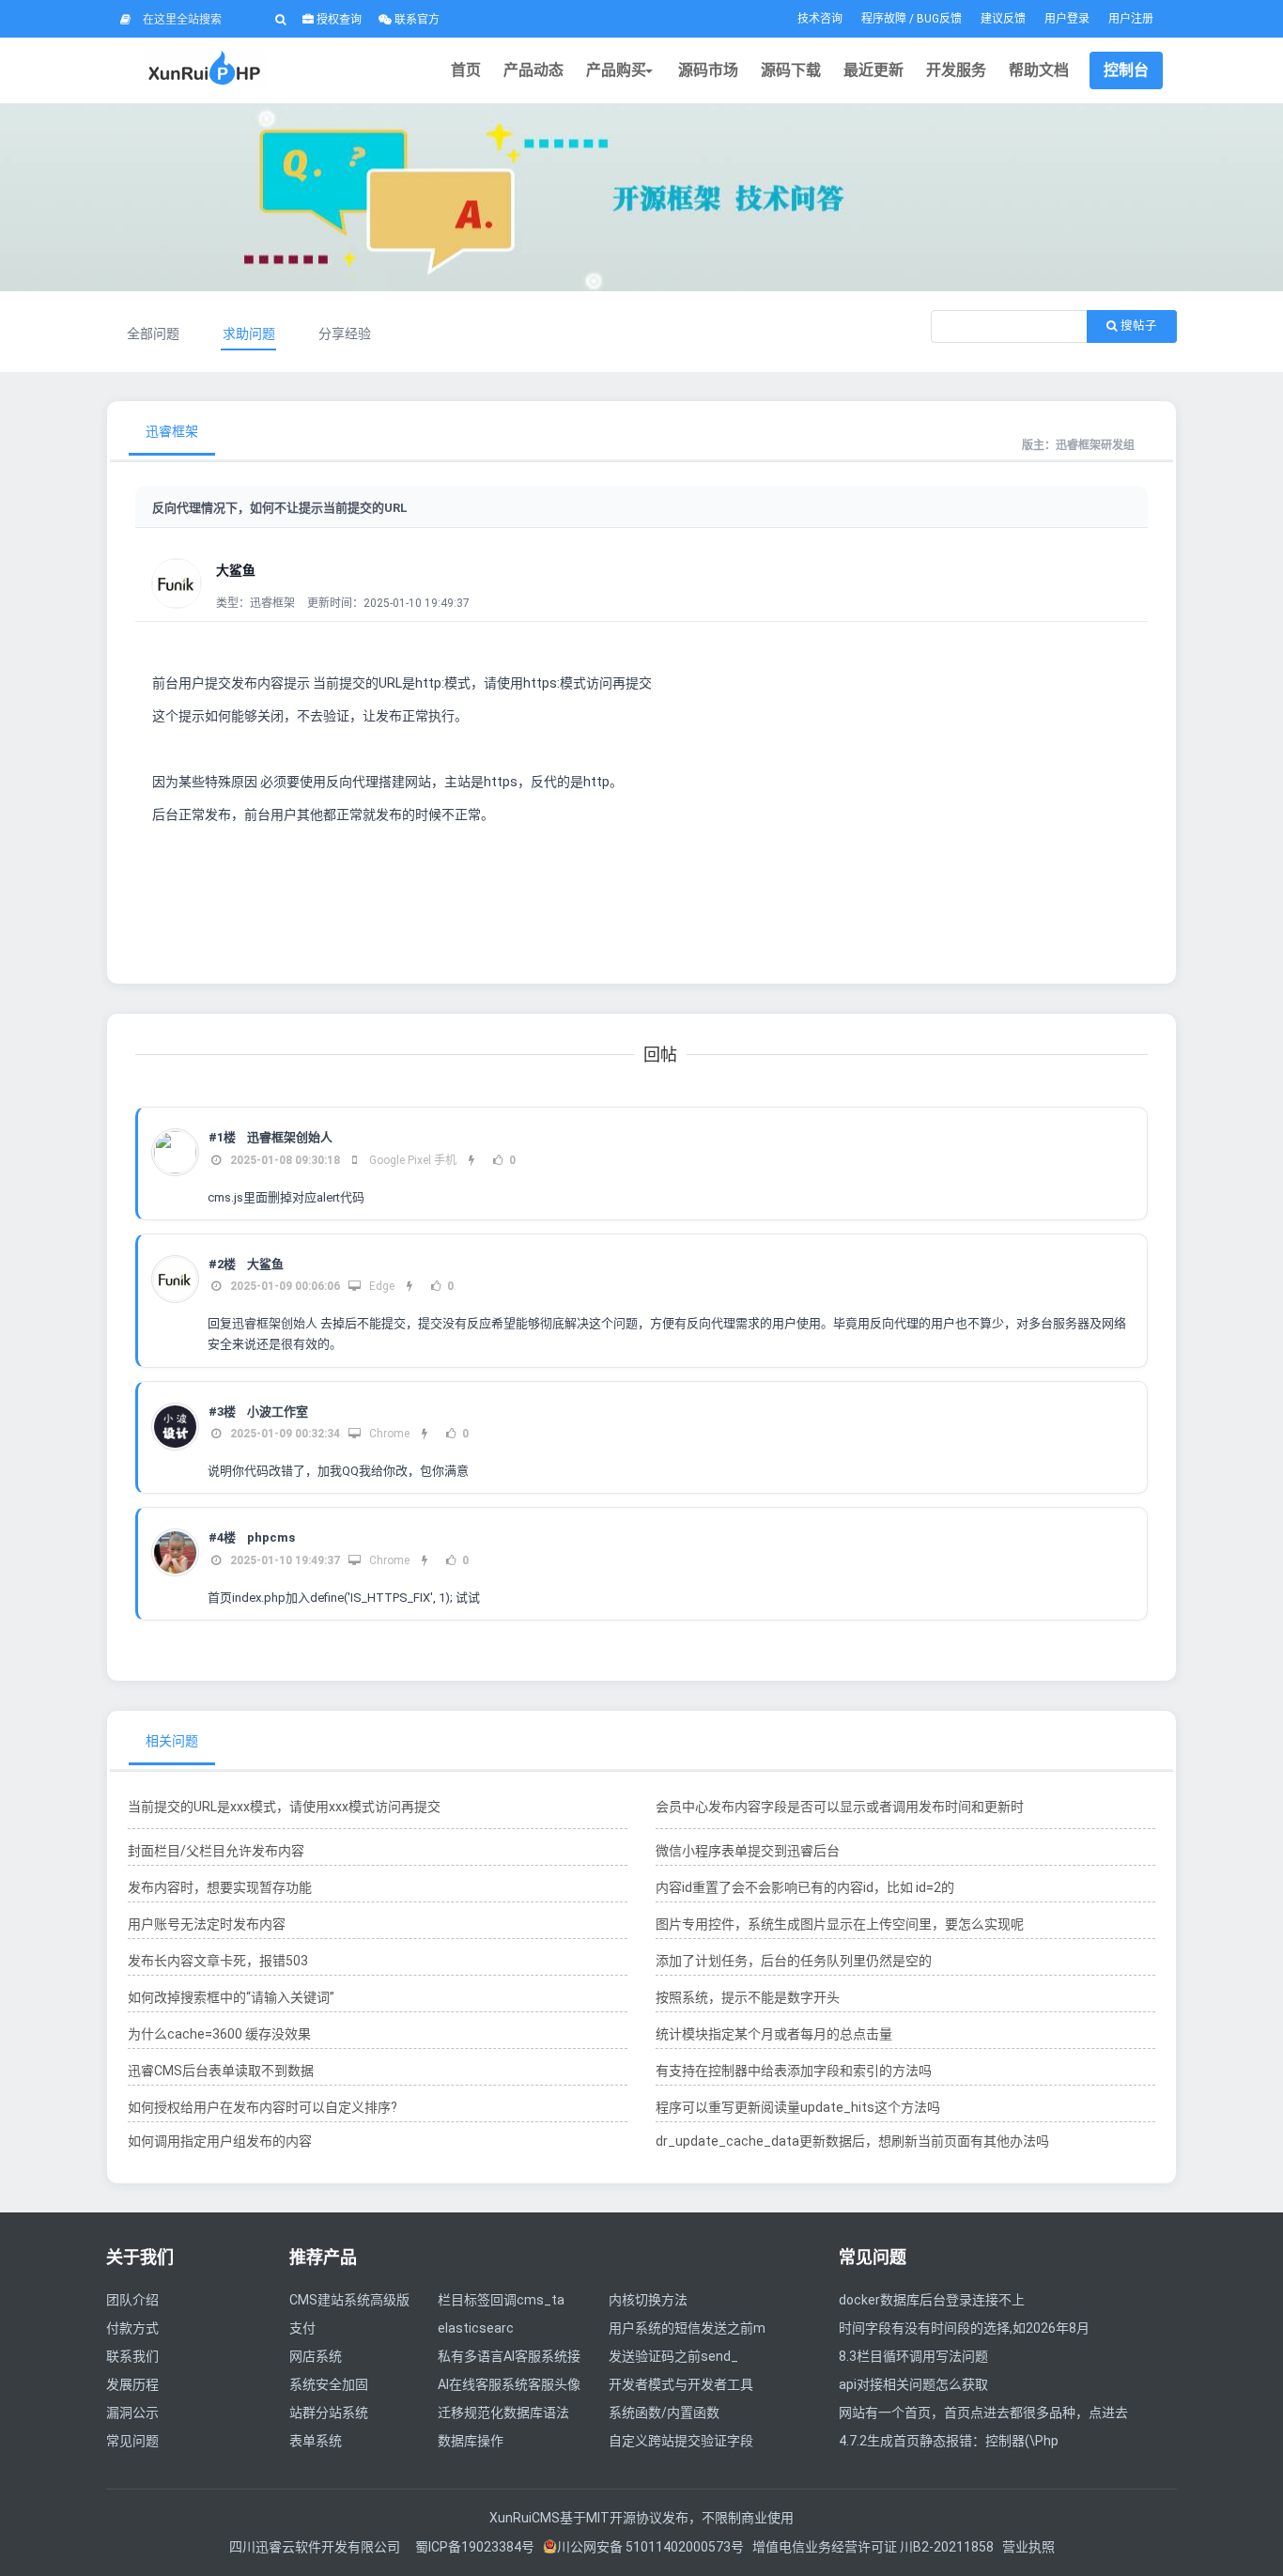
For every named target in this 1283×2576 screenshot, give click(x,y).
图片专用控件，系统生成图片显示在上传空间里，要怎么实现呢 (840, 1924)
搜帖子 (1137, 326)
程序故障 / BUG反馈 (912, 19)
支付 (302, 2328)
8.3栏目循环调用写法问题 (913, 2356)
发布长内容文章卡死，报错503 (218, 1961)
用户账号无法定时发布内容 (207, 1924)
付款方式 (132, 2328)
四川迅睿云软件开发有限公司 (316, 2547)
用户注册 (1131, 19)
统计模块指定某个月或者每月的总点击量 (774, 2034)
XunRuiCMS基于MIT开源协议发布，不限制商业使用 (641, 2518)
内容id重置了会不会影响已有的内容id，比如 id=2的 (805, 1887)
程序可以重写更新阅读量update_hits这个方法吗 (798, 2107)
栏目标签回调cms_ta (501, 2300)
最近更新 (873, 70)
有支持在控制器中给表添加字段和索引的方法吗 (794, 2071)
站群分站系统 (329, 2413)
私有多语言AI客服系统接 (509, 2356)
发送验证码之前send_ (673, 2356)
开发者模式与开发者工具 (681, 2384)
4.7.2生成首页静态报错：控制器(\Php (949, 2441)
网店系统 (316, 2356)
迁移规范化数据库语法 (503, 2413)
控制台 (1126, 70)
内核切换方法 (648, 2300)
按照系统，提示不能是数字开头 (748, 1997)
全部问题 (153, 334)
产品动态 (533, 70)
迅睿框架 (172, 431)
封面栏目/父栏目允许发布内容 (216, 1851)
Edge (380, 1286)
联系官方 (416, 20)
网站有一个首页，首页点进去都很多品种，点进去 (983, 2413)
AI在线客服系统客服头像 (509, 2384)
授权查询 (338, 20)
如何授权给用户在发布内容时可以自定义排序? (263, 2107)
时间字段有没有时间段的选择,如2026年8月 (964, 2328)
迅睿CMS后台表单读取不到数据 (221, 2071)
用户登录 (1067, 19)
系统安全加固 (329, 2384)
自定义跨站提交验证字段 (681, 2441)
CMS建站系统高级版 (349, 2300)
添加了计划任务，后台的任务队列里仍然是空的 (794, 1961)
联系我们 (132, 2356)
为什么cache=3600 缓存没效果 (219, 2034)
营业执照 (1028, 2547)
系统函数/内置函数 (664, 2413)
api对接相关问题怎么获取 (913, 2384)
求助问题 (249, 334)
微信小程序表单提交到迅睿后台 (748, 1851)
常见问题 (132, 2441)
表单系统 (316, 2441)
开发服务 (956, 70)
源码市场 (708, 70)
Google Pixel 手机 (411, 1160)
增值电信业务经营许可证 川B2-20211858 (873, 2547)
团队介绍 (132, 2300)
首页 (466, 70)
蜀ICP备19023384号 (475, 2547)
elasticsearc (476, 2328)
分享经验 (345, 334)
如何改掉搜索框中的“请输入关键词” (231, 1997)
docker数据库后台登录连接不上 (932, 2300)
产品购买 (616, 70)
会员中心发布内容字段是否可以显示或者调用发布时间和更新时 (840, 1807)
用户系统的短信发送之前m (687, 2328)
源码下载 (791, 70)
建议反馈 (1003, 19)
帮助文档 (1039, 70)
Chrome (388, 1434)
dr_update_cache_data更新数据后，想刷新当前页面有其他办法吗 (852, 2141)
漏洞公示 (132, 2413)
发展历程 (132, 2384)
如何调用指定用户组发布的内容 (220, 2141)
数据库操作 (471, 2441)
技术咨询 (820, 19)
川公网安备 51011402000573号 (650, 2547)
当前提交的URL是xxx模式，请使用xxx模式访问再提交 (284, 1807)
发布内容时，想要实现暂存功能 (220, 1887)
